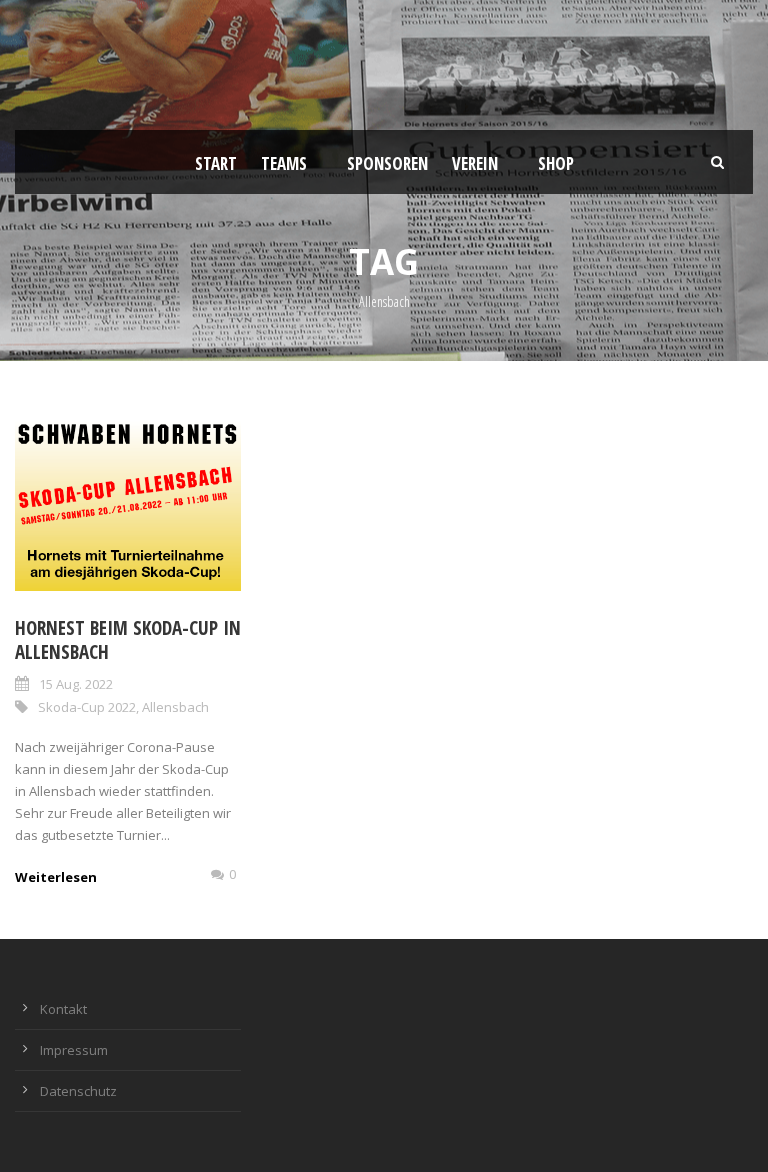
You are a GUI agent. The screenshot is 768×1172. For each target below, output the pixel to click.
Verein (475, 163)
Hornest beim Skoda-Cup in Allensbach (128, 640)
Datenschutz (78, 1091)
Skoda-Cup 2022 (87, 707)
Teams (284, 163)
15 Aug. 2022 (76, 684)
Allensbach (175, 707)
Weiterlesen (56, 877)
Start (216, 163)
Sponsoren (387, 163)
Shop (556, 163)
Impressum (74, 1050)
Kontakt (63, 1009)
